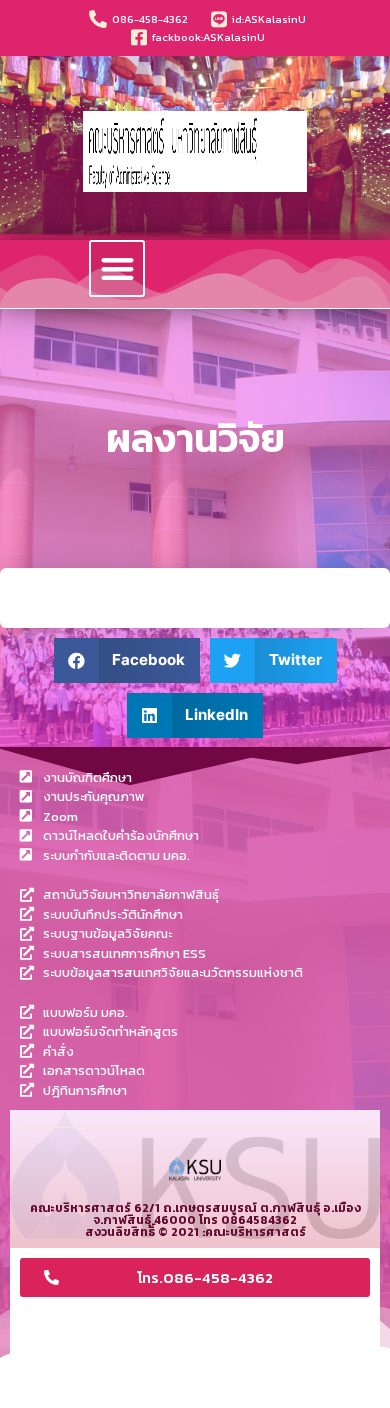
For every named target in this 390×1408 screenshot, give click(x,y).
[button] (117, 268)
